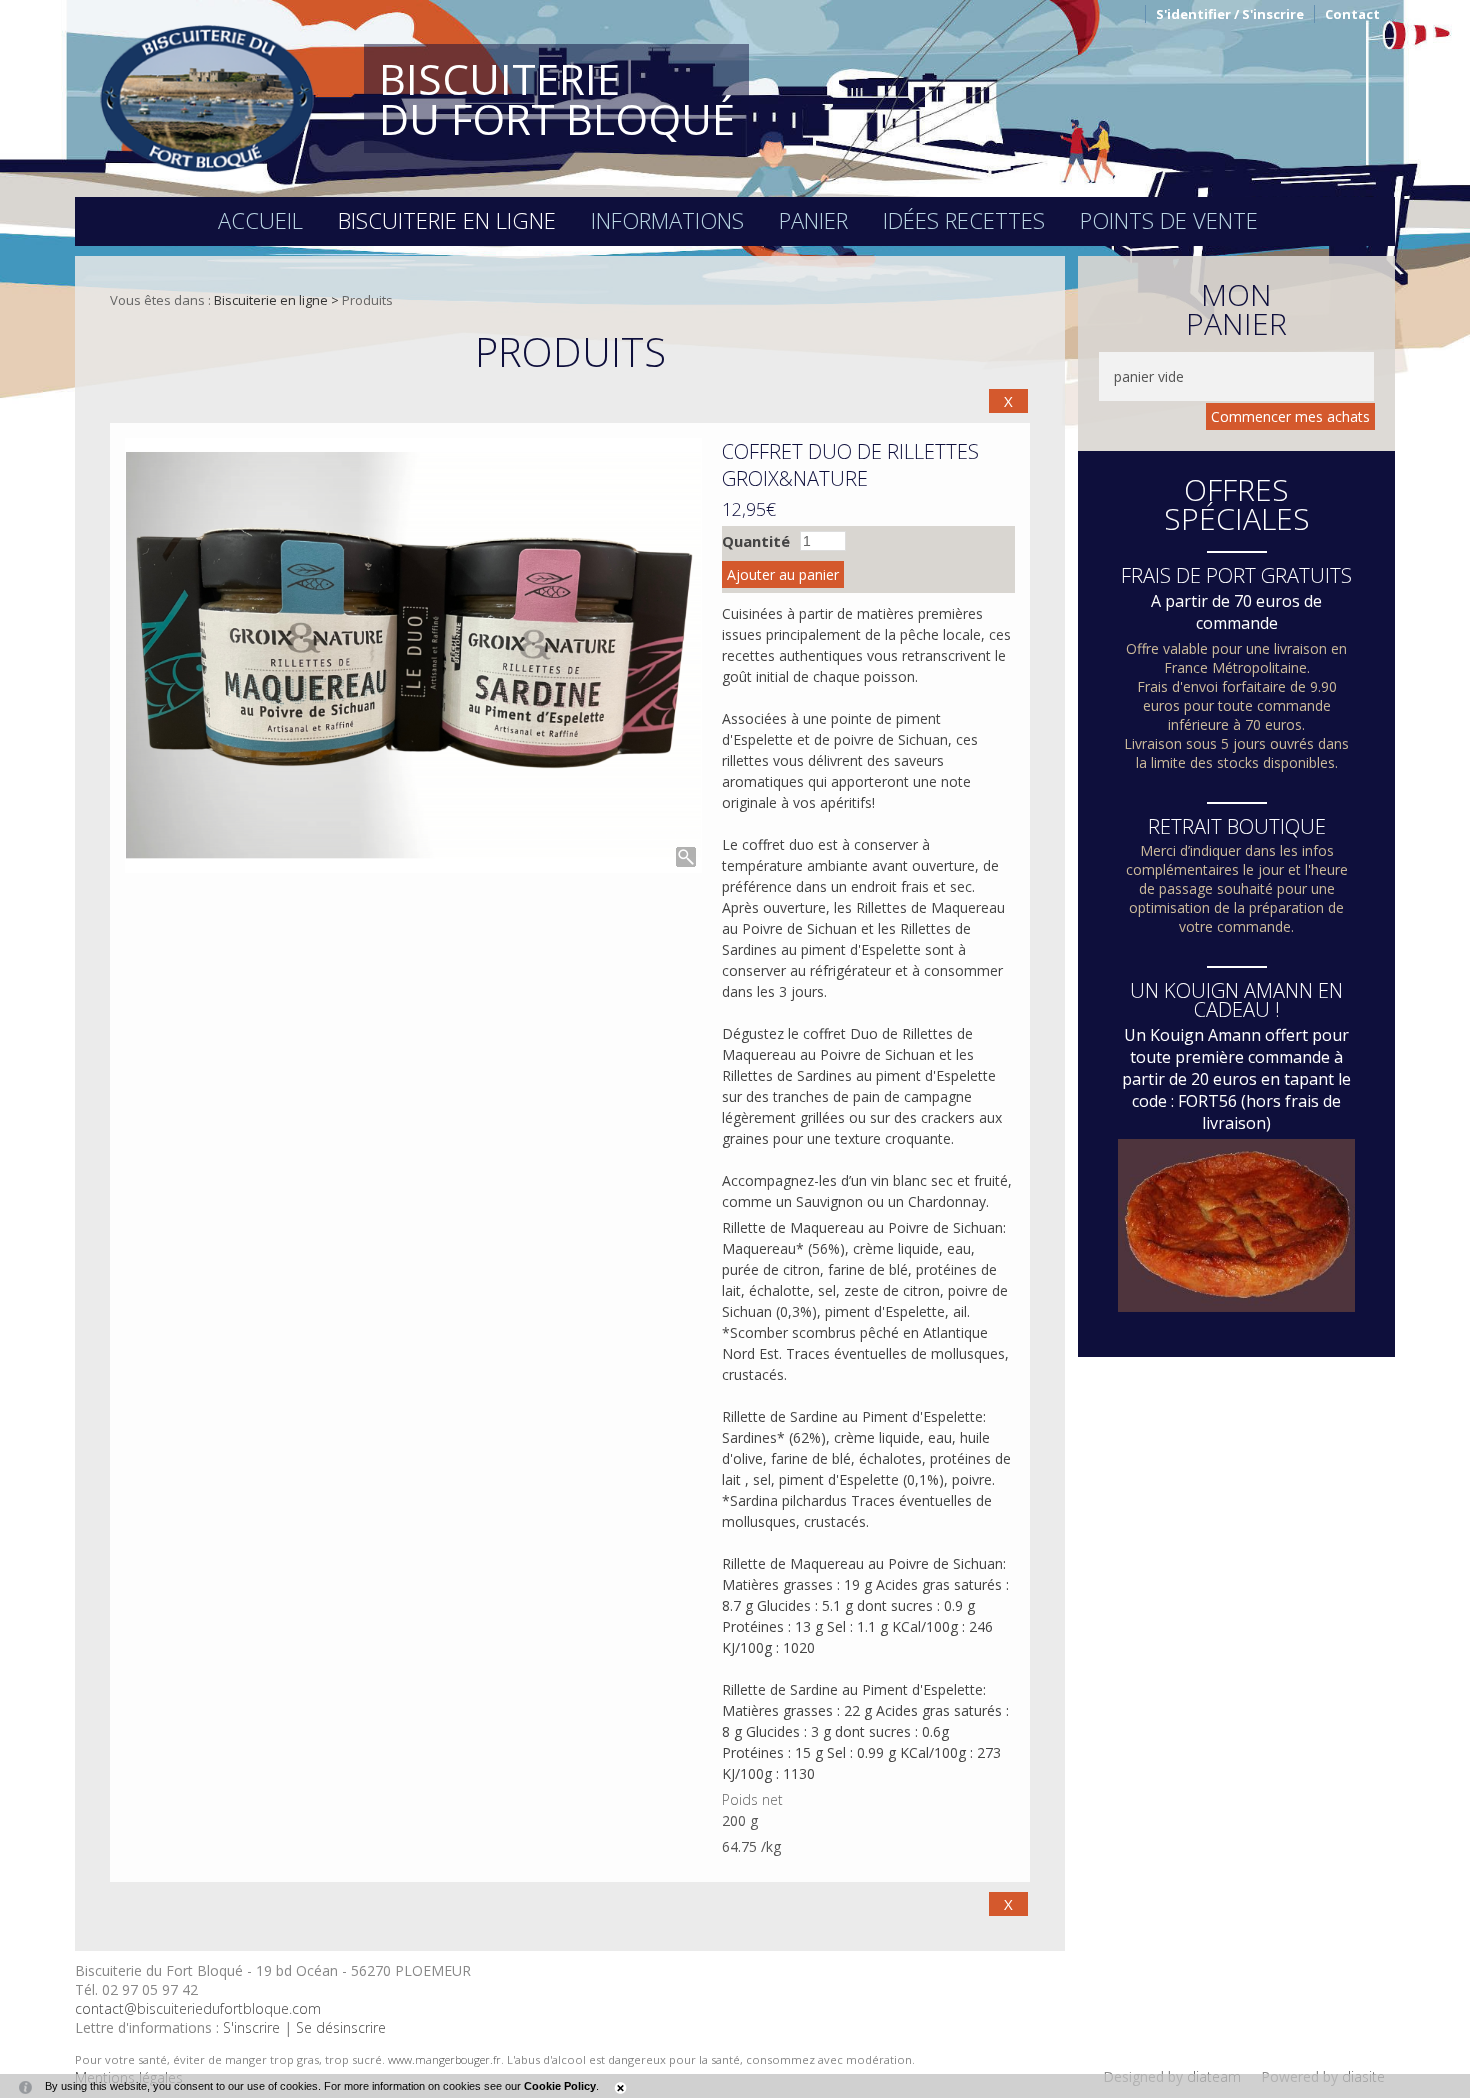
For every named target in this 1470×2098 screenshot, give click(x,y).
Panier (813, 220)
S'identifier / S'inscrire (1230, 14)
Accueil (260, 220)
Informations (667, 220)
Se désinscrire (341, 2027)
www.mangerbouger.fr (444, 2059)
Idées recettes (964, 220)
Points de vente (1169, 220)
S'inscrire (251, 2027)
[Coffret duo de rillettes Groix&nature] (413, 655)
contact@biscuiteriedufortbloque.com (198, 2008)
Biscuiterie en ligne (447, 220)
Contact (1352, 14)
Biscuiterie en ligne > (278, 300)
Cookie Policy (560, 2086)
